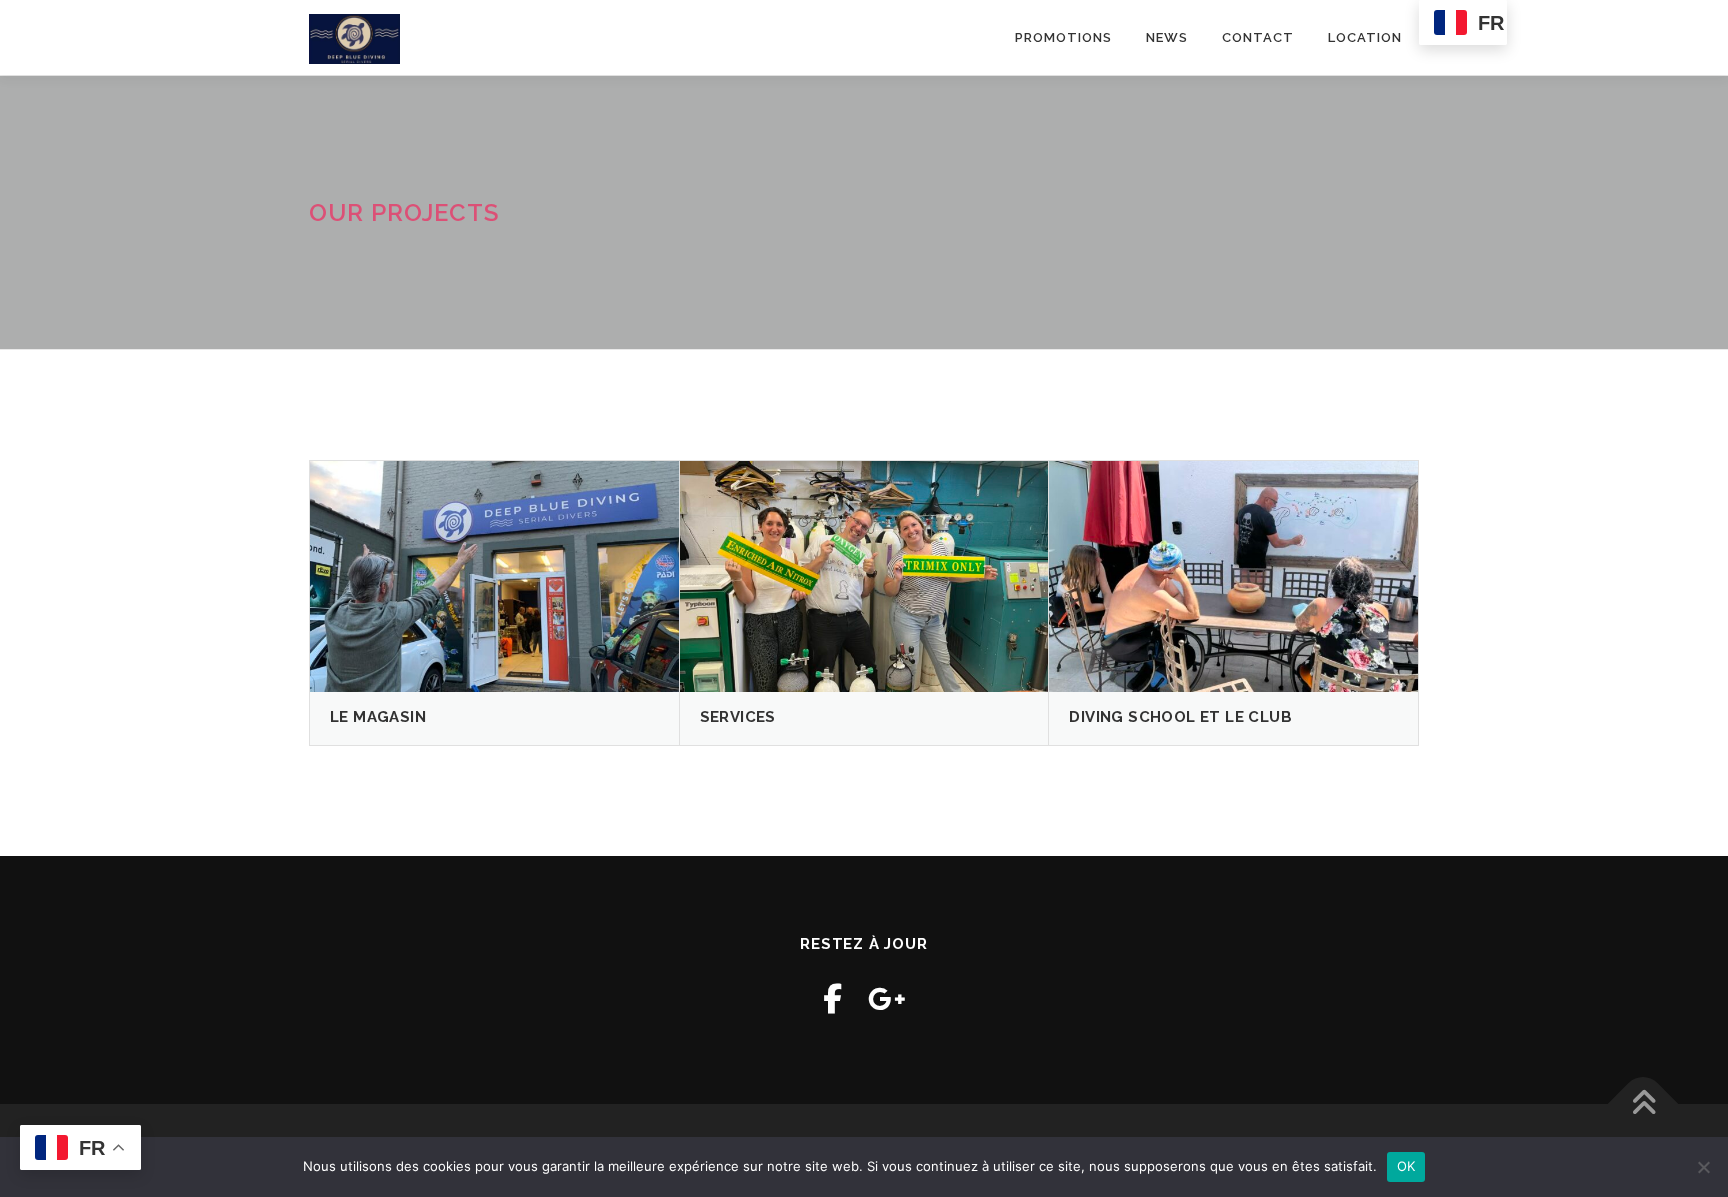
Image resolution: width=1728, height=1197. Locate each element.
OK (1406, 1166)
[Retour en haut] (1643, 1103)
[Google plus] (887, 998)
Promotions (1063, 37)
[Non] (1703, 1167)
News (1167, 37)
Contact (1258, 37)
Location (1365, 37)
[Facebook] (832, 998)
